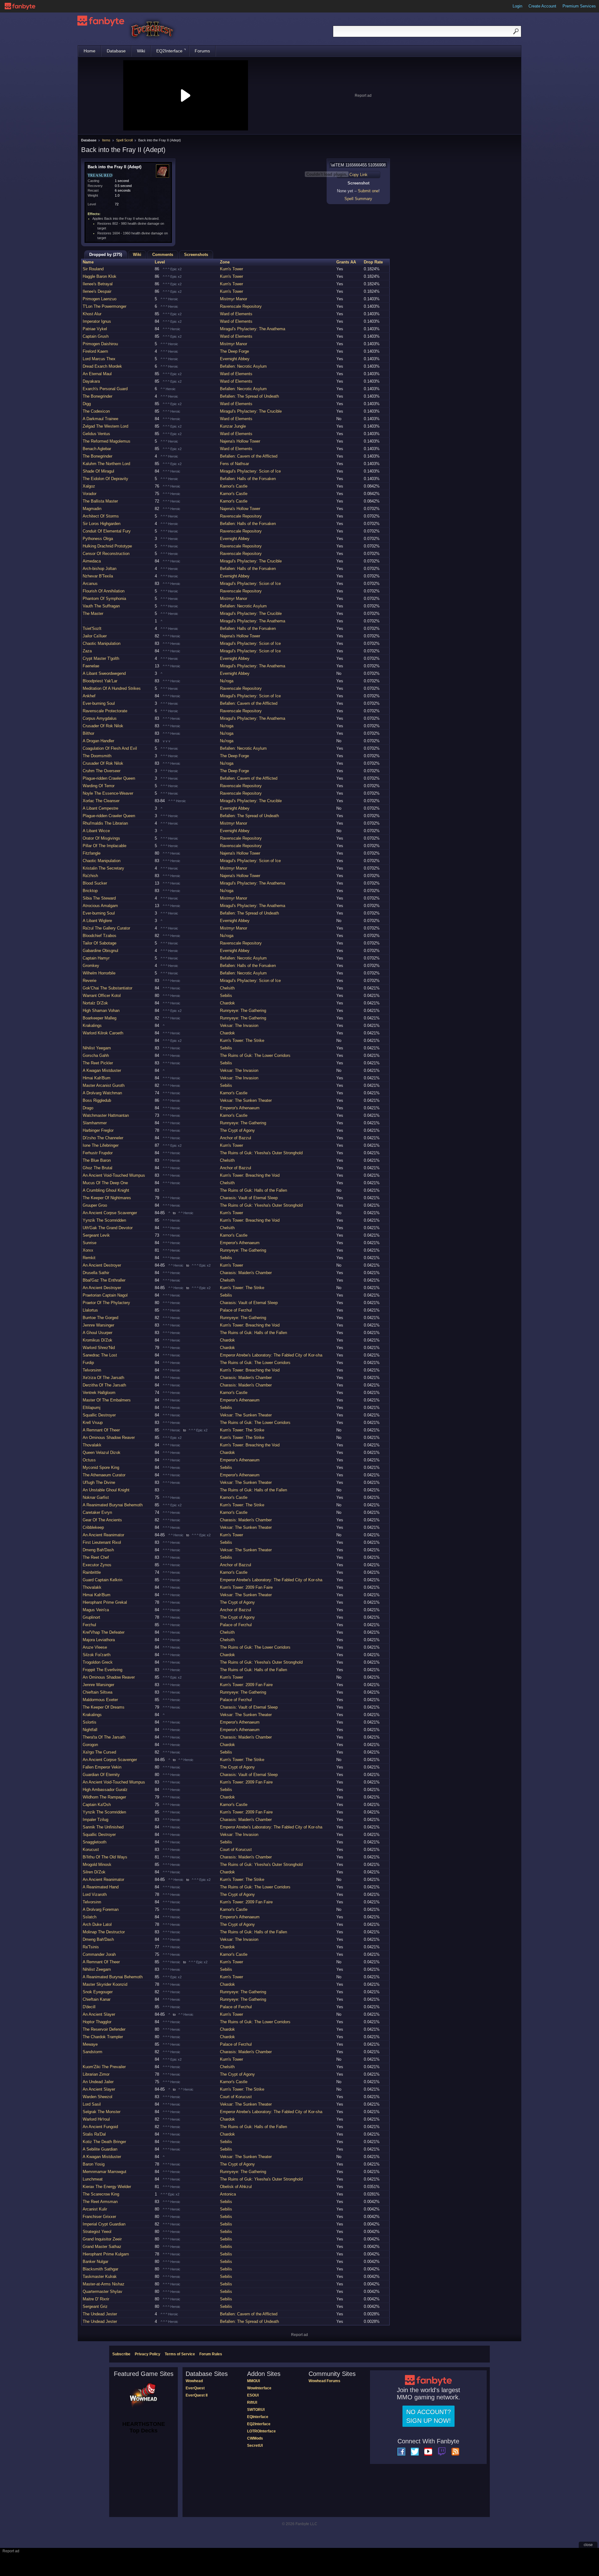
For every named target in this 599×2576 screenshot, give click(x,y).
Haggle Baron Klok (100, 276)
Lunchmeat (93, 2179)
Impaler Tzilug (95, 1820)
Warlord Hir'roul (96, 2119)
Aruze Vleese (95, 1647)
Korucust (91, 1850)
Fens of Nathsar (234, 464)
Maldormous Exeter (100, 1700)
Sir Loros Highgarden (102, 524)
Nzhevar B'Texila (98, 576)
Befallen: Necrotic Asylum (243, 366)
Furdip (88, 1363)
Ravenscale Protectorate (105, 711)
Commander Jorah (99, 1954)
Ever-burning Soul (99, 703)
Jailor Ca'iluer (95, 636)
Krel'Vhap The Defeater (104, 1632)
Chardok (227, 1003)
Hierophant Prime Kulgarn (106, 2254)
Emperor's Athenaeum (240, 1108)
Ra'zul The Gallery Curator (106, 928)
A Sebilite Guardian (100, 2149)
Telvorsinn (92, 1370)
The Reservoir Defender (104, 2029)
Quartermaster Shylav (102, 2291)
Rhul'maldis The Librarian (105, 823)
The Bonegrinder (97, 396)
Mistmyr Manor (234, 299)
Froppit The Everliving (102, 1670)
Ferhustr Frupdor (98, 1153)
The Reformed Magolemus (107, 441)
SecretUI (255, 2446)
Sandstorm (93, 2052)
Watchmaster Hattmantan (106, 1115)
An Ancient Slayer (99, 2014)
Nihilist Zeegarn (97, 1969)
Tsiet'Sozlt (92, 628)
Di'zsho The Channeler (103, 1138)
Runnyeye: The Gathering (243, 1011)
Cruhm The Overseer (102, 771)
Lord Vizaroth (95, 1894)
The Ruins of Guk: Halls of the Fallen (253, 1190)
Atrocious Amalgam (100, 906)
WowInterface (259, 2388)
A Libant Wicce (96, 831)
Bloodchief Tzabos (100, 936)
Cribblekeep (93, 1527)
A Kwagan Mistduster (102, 1070)
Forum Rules (211, 2354)
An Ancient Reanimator (103, 1535)
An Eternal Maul (97, 374)
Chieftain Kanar (97, 1999)
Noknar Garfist (96, 1497)
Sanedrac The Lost (100, 1355)
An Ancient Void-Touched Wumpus (114, 1175)
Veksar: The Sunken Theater (246, 1100)
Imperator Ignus (97, 321)
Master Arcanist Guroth (104, 1085)
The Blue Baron (97, 1160)
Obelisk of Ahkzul (236, 2187)
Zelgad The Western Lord (105, 426)
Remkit (89, 1258)
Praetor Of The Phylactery (106, 1303)
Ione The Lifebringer (101, 1145)
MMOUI (253, 2381)
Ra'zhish (90, 876)
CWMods (255, 2438)
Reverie (90, 981)
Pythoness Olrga (98, 539)
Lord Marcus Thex (99, 359)
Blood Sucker (95, 883)
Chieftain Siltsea (97, 1692)
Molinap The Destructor (104, 1932)
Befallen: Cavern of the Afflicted (249, 456)
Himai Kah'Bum (97, 1078)
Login (517, 6)
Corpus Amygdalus (100, 718)
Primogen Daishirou (100, 344)
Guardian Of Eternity (101, 1775)
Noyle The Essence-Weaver (108, 793)
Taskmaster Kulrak (100, 2277)
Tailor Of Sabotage (100, 943)
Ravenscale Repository (241, 306)
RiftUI (252, 2402)
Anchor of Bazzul (236, 1138)
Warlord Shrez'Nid (99, 1348)
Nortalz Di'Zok (95, 1003)
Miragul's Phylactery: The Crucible (251, 411)
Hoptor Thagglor (97, 2022)
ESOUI (253, 2395)
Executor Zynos (97, 1565)
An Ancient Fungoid (100, 2127)
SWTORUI (256, 2410)
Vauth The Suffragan (101, 606)
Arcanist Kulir (95, 2209)
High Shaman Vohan (101, 1011)
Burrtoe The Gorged (100, 1318)
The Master (93, 613)
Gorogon (90, 1745)
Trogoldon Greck (98, 1662)
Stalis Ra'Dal (94, 2134)
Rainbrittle (92, 1572)
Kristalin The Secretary (103, 868)
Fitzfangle (92, 853)
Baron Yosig (94, 2164)
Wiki (141, 51)
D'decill (89, 2007)
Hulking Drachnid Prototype (107, 546)
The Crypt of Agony (237, 1130)
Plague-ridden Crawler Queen (109, 778)
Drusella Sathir (96, 1273)
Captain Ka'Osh (97, 1805)
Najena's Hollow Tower (240, 441)
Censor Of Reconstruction (106, 554)
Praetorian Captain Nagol (105, 1295)
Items (106, 140)
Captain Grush (96, 336)
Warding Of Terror (99, 786)
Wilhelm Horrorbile (99, 973)
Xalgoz (89, 486)
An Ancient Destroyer (102, 1265)
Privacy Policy (148, 2354)
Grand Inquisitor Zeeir (102, 2239)
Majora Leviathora (99, 1640)
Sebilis (226, 996)
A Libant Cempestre (100, 808)
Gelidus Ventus (96, 434)
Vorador (90, 494)
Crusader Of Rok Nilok (103, 726)
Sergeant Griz (95, 2306)
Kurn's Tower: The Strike (242, 1040)
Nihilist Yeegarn (97, 1048)
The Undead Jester (100, 2314)
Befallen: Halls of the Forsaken (248, 479)
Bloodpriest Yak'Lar (100, 681)
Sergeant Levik (96, 1235)
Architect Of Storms (101, 516)
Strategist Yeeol (97, 2232)
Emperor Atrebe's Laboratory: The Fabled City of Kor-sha (271, 1355)
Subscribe (121, 2354)
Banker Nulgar (95, 2262)
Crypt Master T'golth (101, 658)
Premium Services (579, 6)
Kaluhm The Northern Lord (106, 464)
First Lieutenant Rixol (102, 1542)
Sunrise (90, 1243)
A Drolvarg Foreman (101, 1909)
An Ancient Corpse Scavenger (110, 1213)
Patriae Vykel (95, 329)
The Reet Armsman (100, 2202)
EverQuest (195, 2388)
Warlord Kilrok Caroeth (103, 1033)
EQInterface (258, 2417)
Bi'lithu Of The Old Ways (105, 1857)
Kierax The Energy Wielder (107, 2187)
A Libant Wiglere (97, 921)
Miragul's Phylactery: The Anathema (253, 329)
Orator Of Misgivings (101, 838)
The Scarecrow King (101, 2194)
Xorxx (88, 1250)
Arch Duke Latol (97, 1924)
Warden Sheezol (97, 2097)
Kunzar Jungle (233, 426)
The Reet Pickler (98, 1063)
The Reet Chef (96, 1557)
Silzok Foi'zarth (97, 1655)
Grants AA (346, 262)
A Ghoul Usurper (97, 1333)
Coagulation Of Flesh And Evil (110, 748)
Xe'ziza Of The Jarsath (103, 1378)
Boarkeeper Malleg (100, 1018)
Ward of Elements (236, 314)
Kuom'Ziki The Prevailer (104, 2067)
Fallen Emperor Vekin (102, 1767)
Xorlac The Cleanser (101, 801)
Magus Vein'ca (96, 1610)
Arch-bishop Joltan (100, 569)
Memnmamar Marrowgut (105, 2172)
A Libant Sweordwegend (104, 673)
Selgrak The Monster (102, 2112)
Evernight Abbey (235, 359)
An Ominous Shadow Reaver (109, 1438)
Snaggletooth (95, 1842)
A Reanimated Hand (101, 1887)
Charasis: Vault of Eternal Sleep (249, 1198)
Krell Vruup (93, 1423)
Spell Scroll (124, 140)
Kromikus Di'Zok (97, 1340)
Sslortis (90, 1722)
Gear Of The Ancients (102, 1520)
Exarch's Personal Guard (105, 389)
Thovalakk (92, 1445)
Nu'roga (227, 681)
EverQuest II (197, 2395)
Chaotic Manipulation (102, 643)
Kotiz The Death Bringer (104, 2142)
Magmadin (92, 509)
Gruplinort (91, 1617)
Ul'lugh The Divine (99, 1482)
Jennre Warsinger (98, 1325)
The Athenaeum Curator (104, 1475)
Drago (88, 1108)
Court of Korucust (236, 1850)
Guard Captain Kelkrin (102, 1580)
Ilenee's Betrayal (98, 284)
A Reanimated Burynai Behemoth (113, 1505)
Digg (87, 404)
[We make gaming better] (20, 6)
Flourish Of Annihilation (104, 591)
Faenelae (91, 666)
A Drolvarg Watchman (102, 1093)
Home (90, 51)
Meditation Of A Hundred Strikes (112, 688)
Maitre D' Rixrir (96, 2299)
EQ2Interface (169, 51)
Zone (225, 262)
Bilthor (88, 733)
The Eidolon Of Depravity (105, 479)
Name (88, 262)
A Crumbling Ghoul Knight (106, 1190)
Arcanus (90, 584)
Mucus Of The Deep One (105, 1183)
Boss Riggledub (97, 1100)
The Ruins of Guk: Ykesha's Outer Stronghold (261, 1153)
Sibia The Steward (99, 898)
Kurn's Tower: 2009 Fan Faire (246, 1587)
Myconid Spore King (101, 1467)
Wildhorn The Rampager (104, 1797)
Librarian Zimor (96, 2074)
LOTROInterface (261, 2431)
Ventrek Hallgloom (99, 1393)
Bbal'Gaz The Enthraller (104, 1280)
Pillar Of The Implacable (105, 846)
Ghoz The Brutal (97, 1168)
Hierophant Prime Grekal (105, 1602)
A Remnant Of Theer (101, 1430)
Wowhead (194, 2381)
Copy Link (358, 175)
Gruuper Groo (95, 1205)
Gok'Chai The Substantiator (107, 988)
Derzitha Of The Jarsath (104, 1385)
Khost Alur (92, 314)
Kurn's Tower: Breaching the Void (250, 1175)
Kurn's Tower (231, 269)
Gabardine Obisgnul (100, 951)
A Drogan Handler (98, 741)
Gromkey (91, 966)
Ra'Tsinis (91, 1947)
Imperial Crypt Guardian (104, 2224)
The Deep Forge (234, 351)
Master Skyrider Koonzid (105, 1984)
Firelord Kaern (95, 351)
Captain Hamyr (96, 958)
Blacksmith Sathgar (100, 2269)
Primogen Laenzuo (100, 299)
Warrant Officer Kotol (102, 996)
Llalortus (90, 1310)
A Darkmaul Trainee (100, 419)
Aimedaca (92, 561)
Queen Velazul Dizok (102, 1452)
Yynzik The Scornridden (104, 1220)
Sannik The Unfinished (103, 1827)
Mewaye (90, 2044)
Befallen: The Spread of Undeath (249, 396)
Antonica (228, 2194)
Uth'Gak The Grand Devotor (108, 1228)
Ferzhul (89, 1625)
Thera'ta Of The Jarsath (104, 1737)
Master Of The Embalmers (107, 1400)
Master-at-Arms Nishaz (104, 2284)
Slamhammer (95, 1123)
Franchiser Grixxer (99, 2217)
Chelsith (227, 988)
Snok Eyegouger (98, 1992)
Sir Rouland (93, 269)
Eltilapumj (92, 1408)
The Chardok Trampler (103, 2037)
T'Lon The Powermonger (105, 306)
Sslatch (90, 1917)
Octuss (89, 1460)
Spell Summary (358, 199)
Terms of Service (180, 2354)
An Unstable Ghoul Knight (106, 1490)
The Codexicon (96, 411)
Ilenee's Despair (97, 291)
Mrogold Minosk (97, 1865)
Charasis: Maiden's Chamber (246, 1273)
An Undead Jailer (98, 2082)
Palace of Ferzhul (236, 1310)
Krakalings (92, 1025)
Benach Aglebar (97, 449)
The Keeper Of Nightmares (107, 1198)
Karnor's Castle (234, 486)
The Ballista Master (100, 501)
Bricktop (90, 891)
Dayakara (91, 381)
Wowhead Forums (324, 2381)
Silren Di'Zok (94, 1872)
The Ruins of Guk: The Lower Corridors (255, 1055)
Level (160, 262)
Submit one (368, 191)
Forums (202, 51)
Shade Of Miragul (98, 471)
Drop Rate (373, 262)
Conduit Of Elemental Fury (107, 531)
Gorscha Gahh (96, 1055)
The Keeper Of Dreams (104, 1707)
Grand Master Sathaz (102, 2247)
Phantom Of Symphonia (104, 599)
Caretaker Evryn (97, 1512)
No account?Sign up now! (429, 2416)
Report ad (363, 96)
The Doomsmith (97, 756)
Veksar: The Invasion (239, 1025)
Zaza (87, 651)
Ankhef (89, 696)
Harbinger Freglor (98, 1130)
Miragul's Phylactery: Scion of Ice (250, 471)
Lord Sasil (92, 2104)
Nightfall (90, 1730)
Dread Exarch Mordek (102, 366)
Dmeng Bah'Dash (98, 1550)
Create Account (542, 6)
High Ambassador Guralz (105, 1790)
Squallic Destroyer (99, 1415)
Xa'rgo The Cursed (99, 1752)
